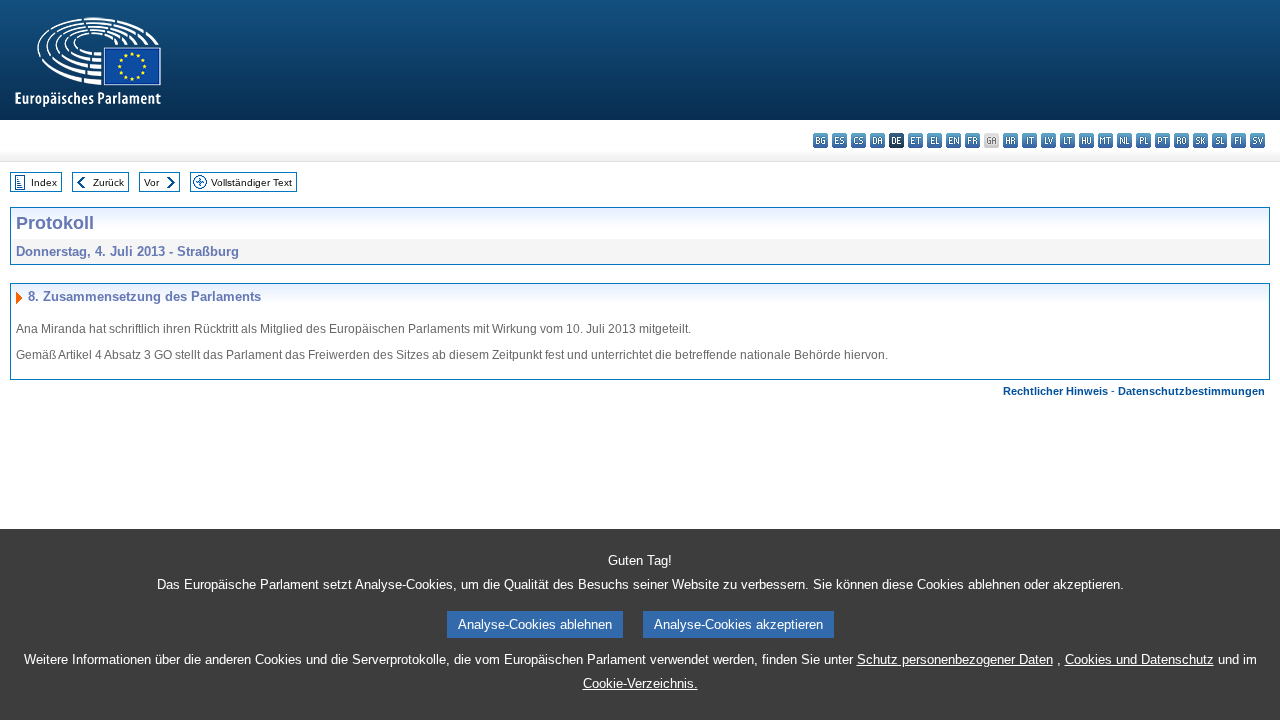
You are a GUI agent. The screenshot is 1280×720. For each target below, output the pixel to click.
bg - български (820, 140)
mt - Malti (1105, 140)
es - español (839, 140)
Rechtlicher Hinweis (1055, 391)
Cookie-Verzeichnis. (640, 683)
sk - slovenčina (1200, 140)
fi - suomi (1238, 140)
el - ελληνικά (934, 140)
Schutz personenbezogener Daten (955, 659)
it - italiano (1029, 140)
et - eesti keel (915, 140)
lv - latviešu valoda (1048, 140)
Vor (151, 182)
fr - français (972, 140)
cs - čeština (858, 140)
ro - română (1181, 140)
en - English (953, 140)
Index (44, 182)
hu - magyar (1086, 140)
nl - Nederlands (1124, 140)
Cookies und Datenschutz (1139, 659)
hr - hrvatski (1010, 140)
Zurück (108, 182)
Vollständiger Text (251, 182)
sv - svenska (1257, 140)
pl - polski (1143, 140)
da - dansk (877, 140)
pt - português (1162, 140)
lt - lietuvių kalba (1067, 140)
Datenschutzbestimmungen (1191, 391)
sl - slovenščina (1219, 140)
